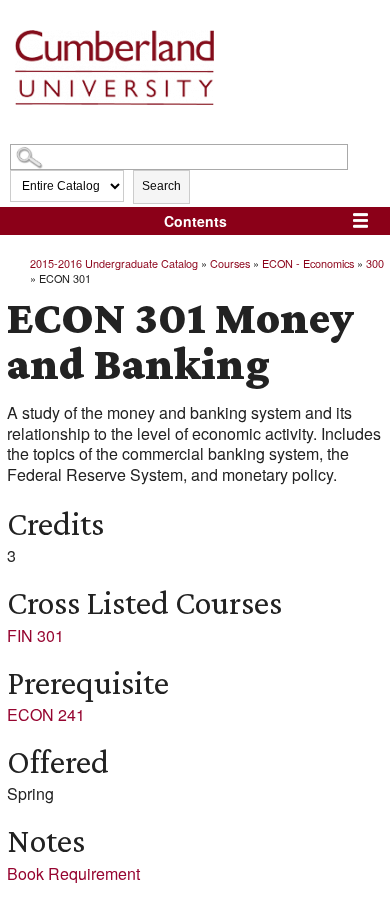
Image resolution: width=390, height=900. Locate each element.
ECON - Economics (308, 263)
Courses (230, 263)
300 (375, 263)
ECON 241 (46, 714)
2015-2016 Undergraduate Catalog (114, 263)
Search (161, 186)
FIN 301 (35, 635)
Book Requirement (73, 873)
